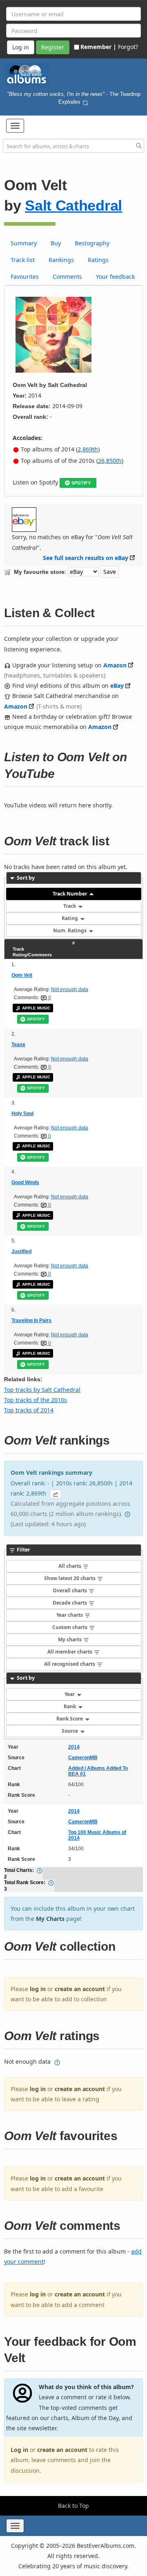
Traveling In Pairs (31, 1320)
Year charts (70, 1615)
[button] (15, 126)
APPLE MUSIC (36, 1008)
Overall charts (70, 1590)
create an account (80, 1989)
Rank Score (70, 1719)
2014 (74, 1747)
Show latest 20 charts (70, 1578)
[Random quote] (85, 102)
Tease (18, 1045)
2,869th (88, 449)
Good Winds (25, 1182)
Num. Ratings (70, 930)
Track (70, 906)
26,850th (110, 461)
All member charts (70, 1652)
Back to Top (73, 2506)
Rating (70, 918)
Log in (19, 2450)
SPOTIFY (81, 483)
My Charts (50, 1919)
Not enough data (70, 989)
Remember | (98, 47)
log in (38, 1989)
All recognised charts (70, 1664)
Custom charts (70, 1627)
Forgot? (128, 47)
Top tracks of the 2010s (36, 1400)
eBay (117, 686)
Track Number (70, 894)
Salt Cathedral (73, 206)
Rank (70, 1706)
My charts (70, 1639)
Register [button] (53, 47)
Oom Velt (22, 975)
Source (70, 1731)
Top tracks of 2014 (29, 1410)
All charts (70, 1566)
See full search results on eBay (86, 558)
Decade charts (70, 1603)
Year (70, 1694)
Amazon (115, 665)
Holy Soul (22, 1114)
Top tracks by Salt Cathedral (42, 1390)
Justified (21, 1251)
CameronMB (83, 1758)
